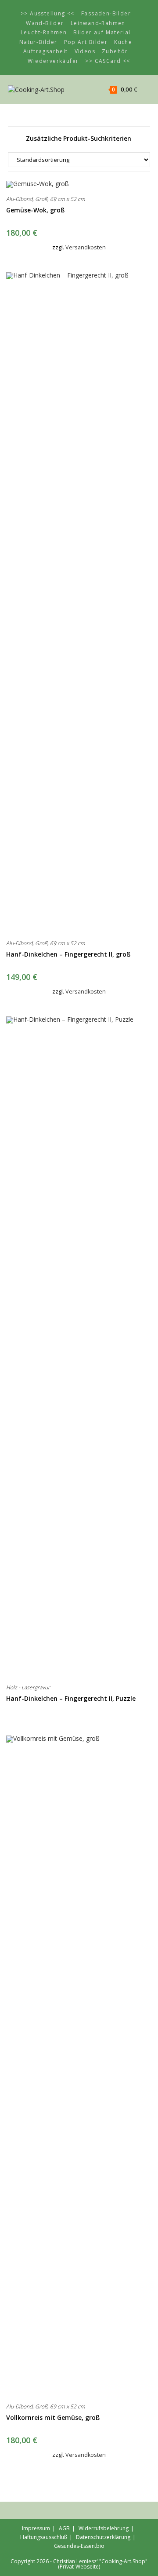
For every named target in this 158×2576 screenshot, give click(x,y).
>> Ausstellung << (48, 13)
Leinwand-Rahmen (98, 23)
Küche (123, 42)
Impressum (36, 2528)
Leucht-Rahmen (44, 32)
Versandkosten (86, 247)
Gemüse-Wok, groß (35, 210)
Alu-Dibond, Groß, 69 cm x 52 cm (46, 199)
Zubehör (115, 51)
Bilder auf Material (102, 32)
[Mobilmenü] (144, 89)
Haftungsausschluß (44, 2537)
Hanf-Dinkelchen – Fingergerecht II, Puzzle (71, 1698)
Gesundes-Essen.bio (79, 2546)
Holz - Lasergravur (28, 1687)
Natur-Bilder (38, 42)
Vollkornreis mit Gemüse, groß (53, 2417)
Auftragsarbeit (46, 51)
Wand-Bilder (45, 23)
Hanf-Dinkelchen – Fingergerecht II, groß (68, 954)
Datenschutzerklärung (103, 2537)
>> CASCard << (108, 61)
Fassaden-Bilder (106, 13)
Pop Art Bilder (86, 42)
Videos (85, 51)
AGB (64, 2528)
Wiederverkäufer (53, 61)
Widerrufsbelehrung (104, 2528)
